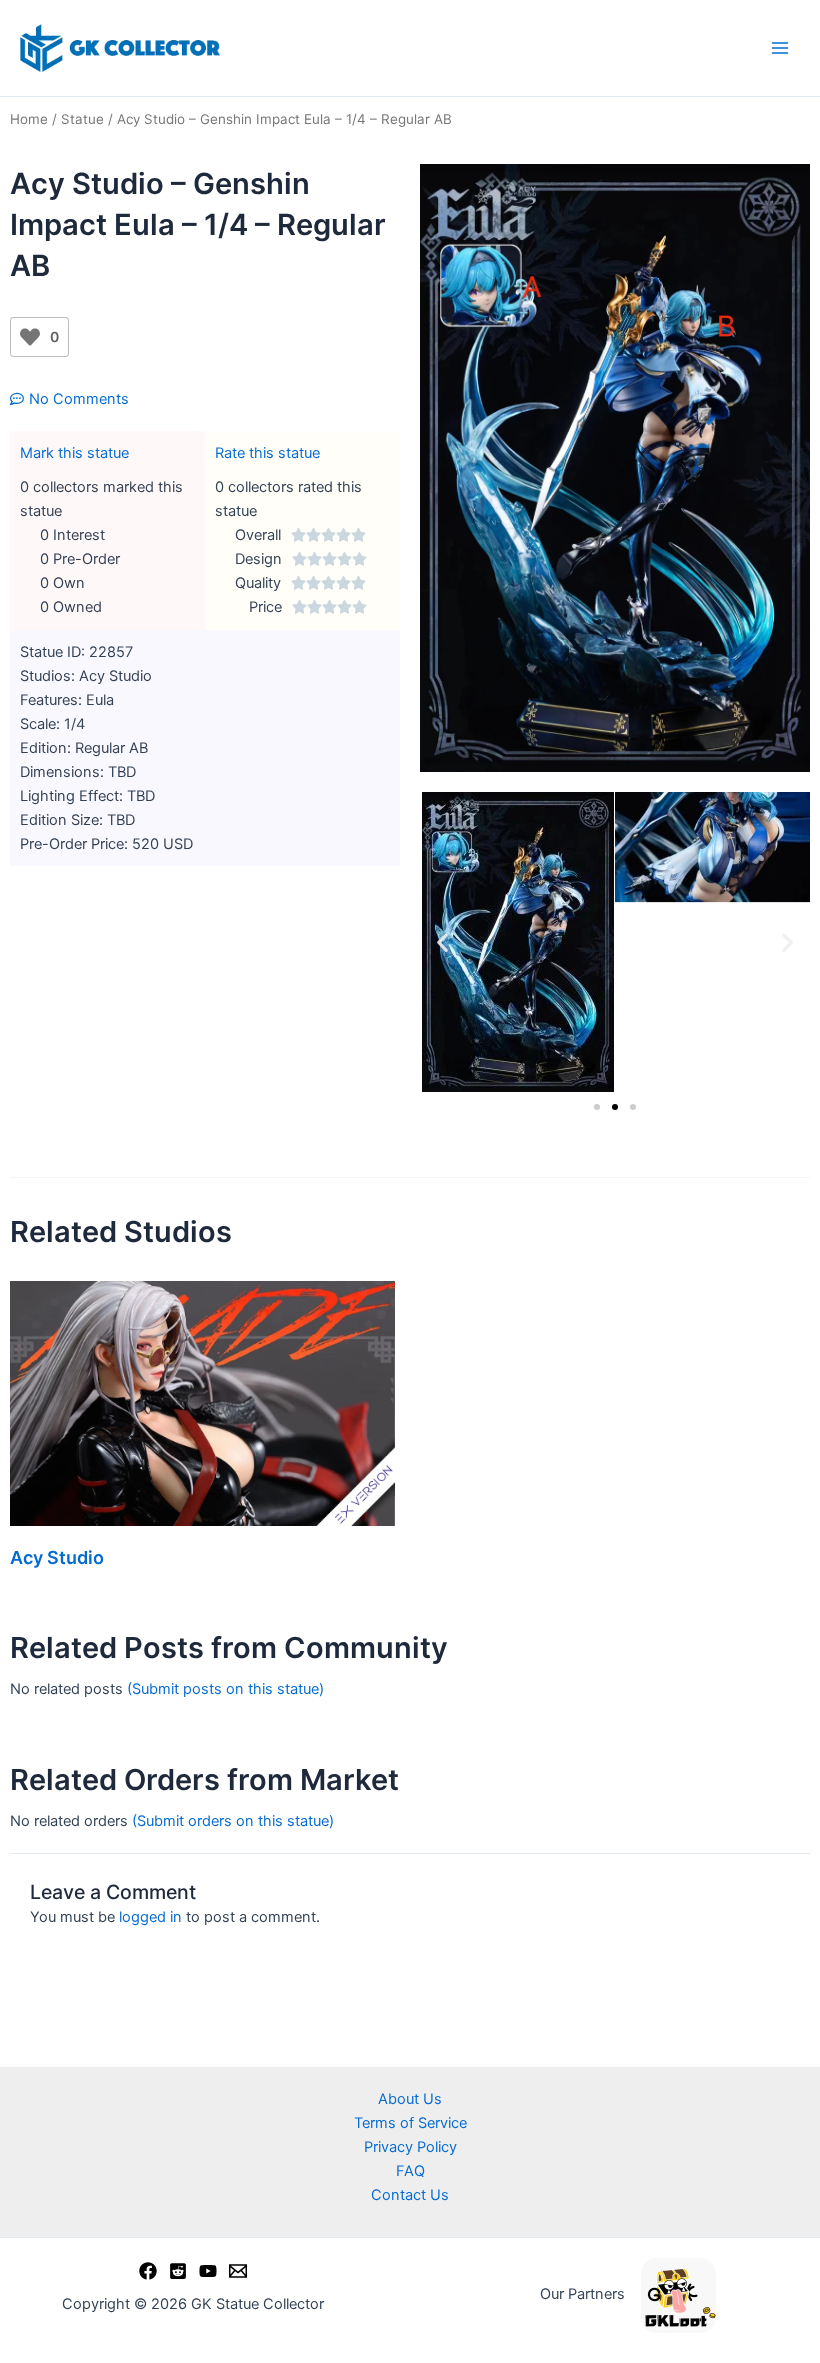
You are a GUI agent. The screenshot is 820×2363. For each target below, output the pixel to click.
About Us (410, 2099)
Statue (82, 119)
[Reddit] (178, 2271)
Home (29, 119)
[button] (442, 942)
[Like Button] (30, 337)
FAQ (410, 2171)
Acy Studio (57, 1557)
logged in (150, 1917)
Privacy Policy (410, 2147)
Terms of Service (410, 2123)
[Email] (238, 2271)
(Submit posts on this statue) (225, 1689)
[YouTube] (208, 2271)
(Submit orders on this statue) (233, 1821)
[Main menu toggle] (780, 48)
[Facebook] (148, 2271)
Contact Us (410, 2195)
